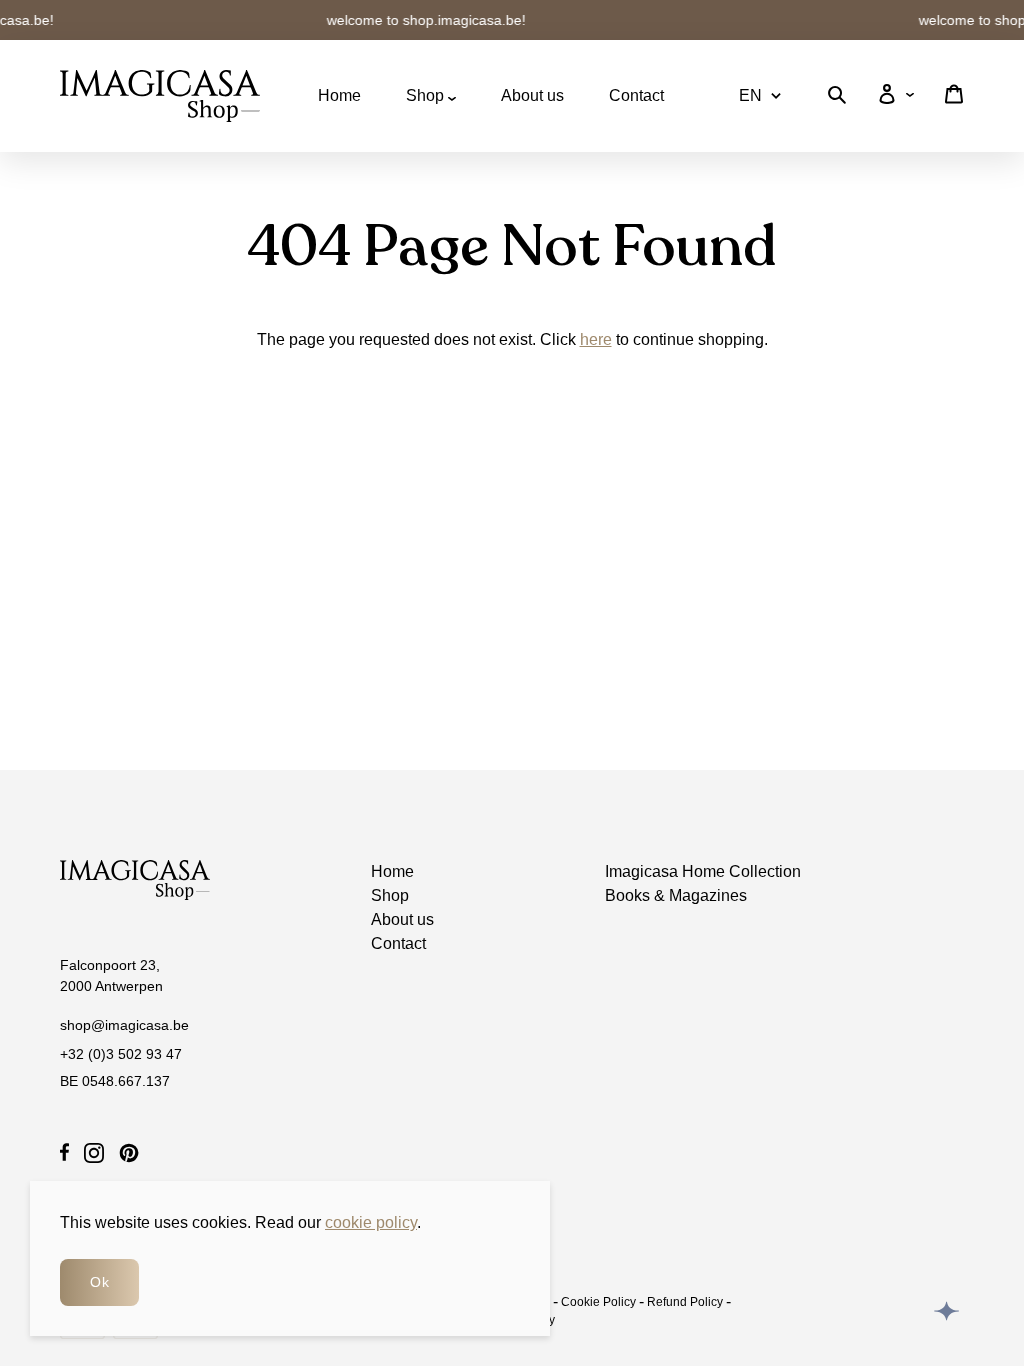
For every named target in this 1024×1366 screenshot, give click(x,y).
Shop (427, 95)
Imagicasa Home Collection (703, 871)
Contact (636, 95)
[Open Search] (837, 98)
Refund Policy (685, 1302)
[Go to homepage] (160, 96)
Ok (99, 1282)
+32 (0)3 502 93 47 (121, 1054)
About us (532, 95)
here (596, 339)
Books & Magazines (676, 895)
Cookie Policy (598, 1302)
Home (339, 95)
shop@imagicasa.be (124, 1025)
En (750, 95)
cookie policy (371, 1222)
